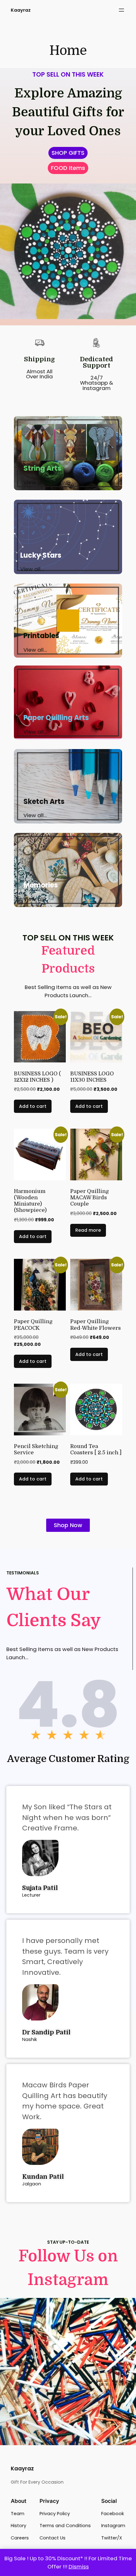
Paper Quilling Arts (56, 718)
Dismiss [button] (79, 2567)
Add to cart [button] (33, 1106)
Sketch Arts (44, 802)
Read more (88, 1230)
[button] (68, 168)
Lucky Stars (41, 555)
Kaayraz (21, 10)
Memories (41, 885)
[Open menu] (121, 10)
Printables (41, 636)
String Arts (42, 468)
